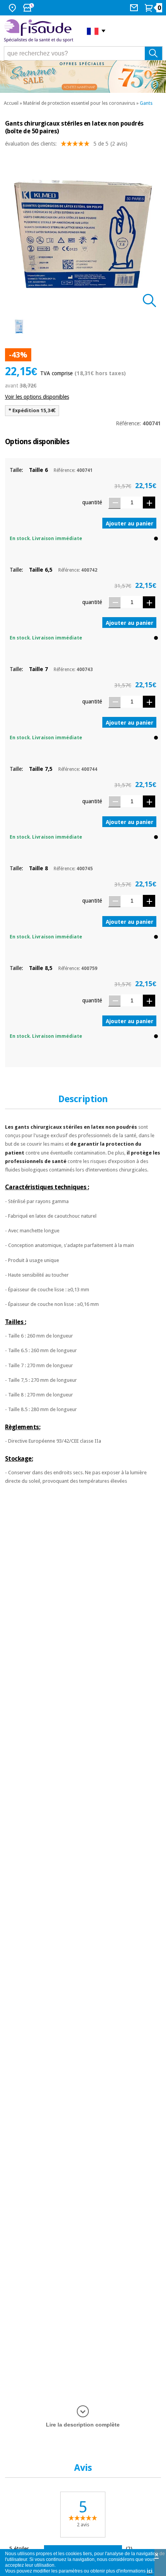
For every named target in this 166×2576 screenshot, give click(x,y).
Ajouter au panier (130, 524)
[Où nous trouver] (13, 8)
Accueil (11, 103)
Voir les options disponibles (37, 397)
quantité (92, 502)
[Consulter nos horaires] (29, 8)
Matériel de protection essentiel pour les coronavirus (79, 103)
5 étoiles (19, 2548)
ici (150, 2571)
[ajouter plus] (149, 503)
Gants (146, 103)
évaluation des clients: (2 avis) (66, 144)
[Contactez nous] (135, 8)
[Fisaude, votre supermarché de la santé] (40, 31)
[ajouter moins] (114, 503)
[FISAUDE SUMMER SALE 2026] (83, 77)
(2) (129, 2548)
